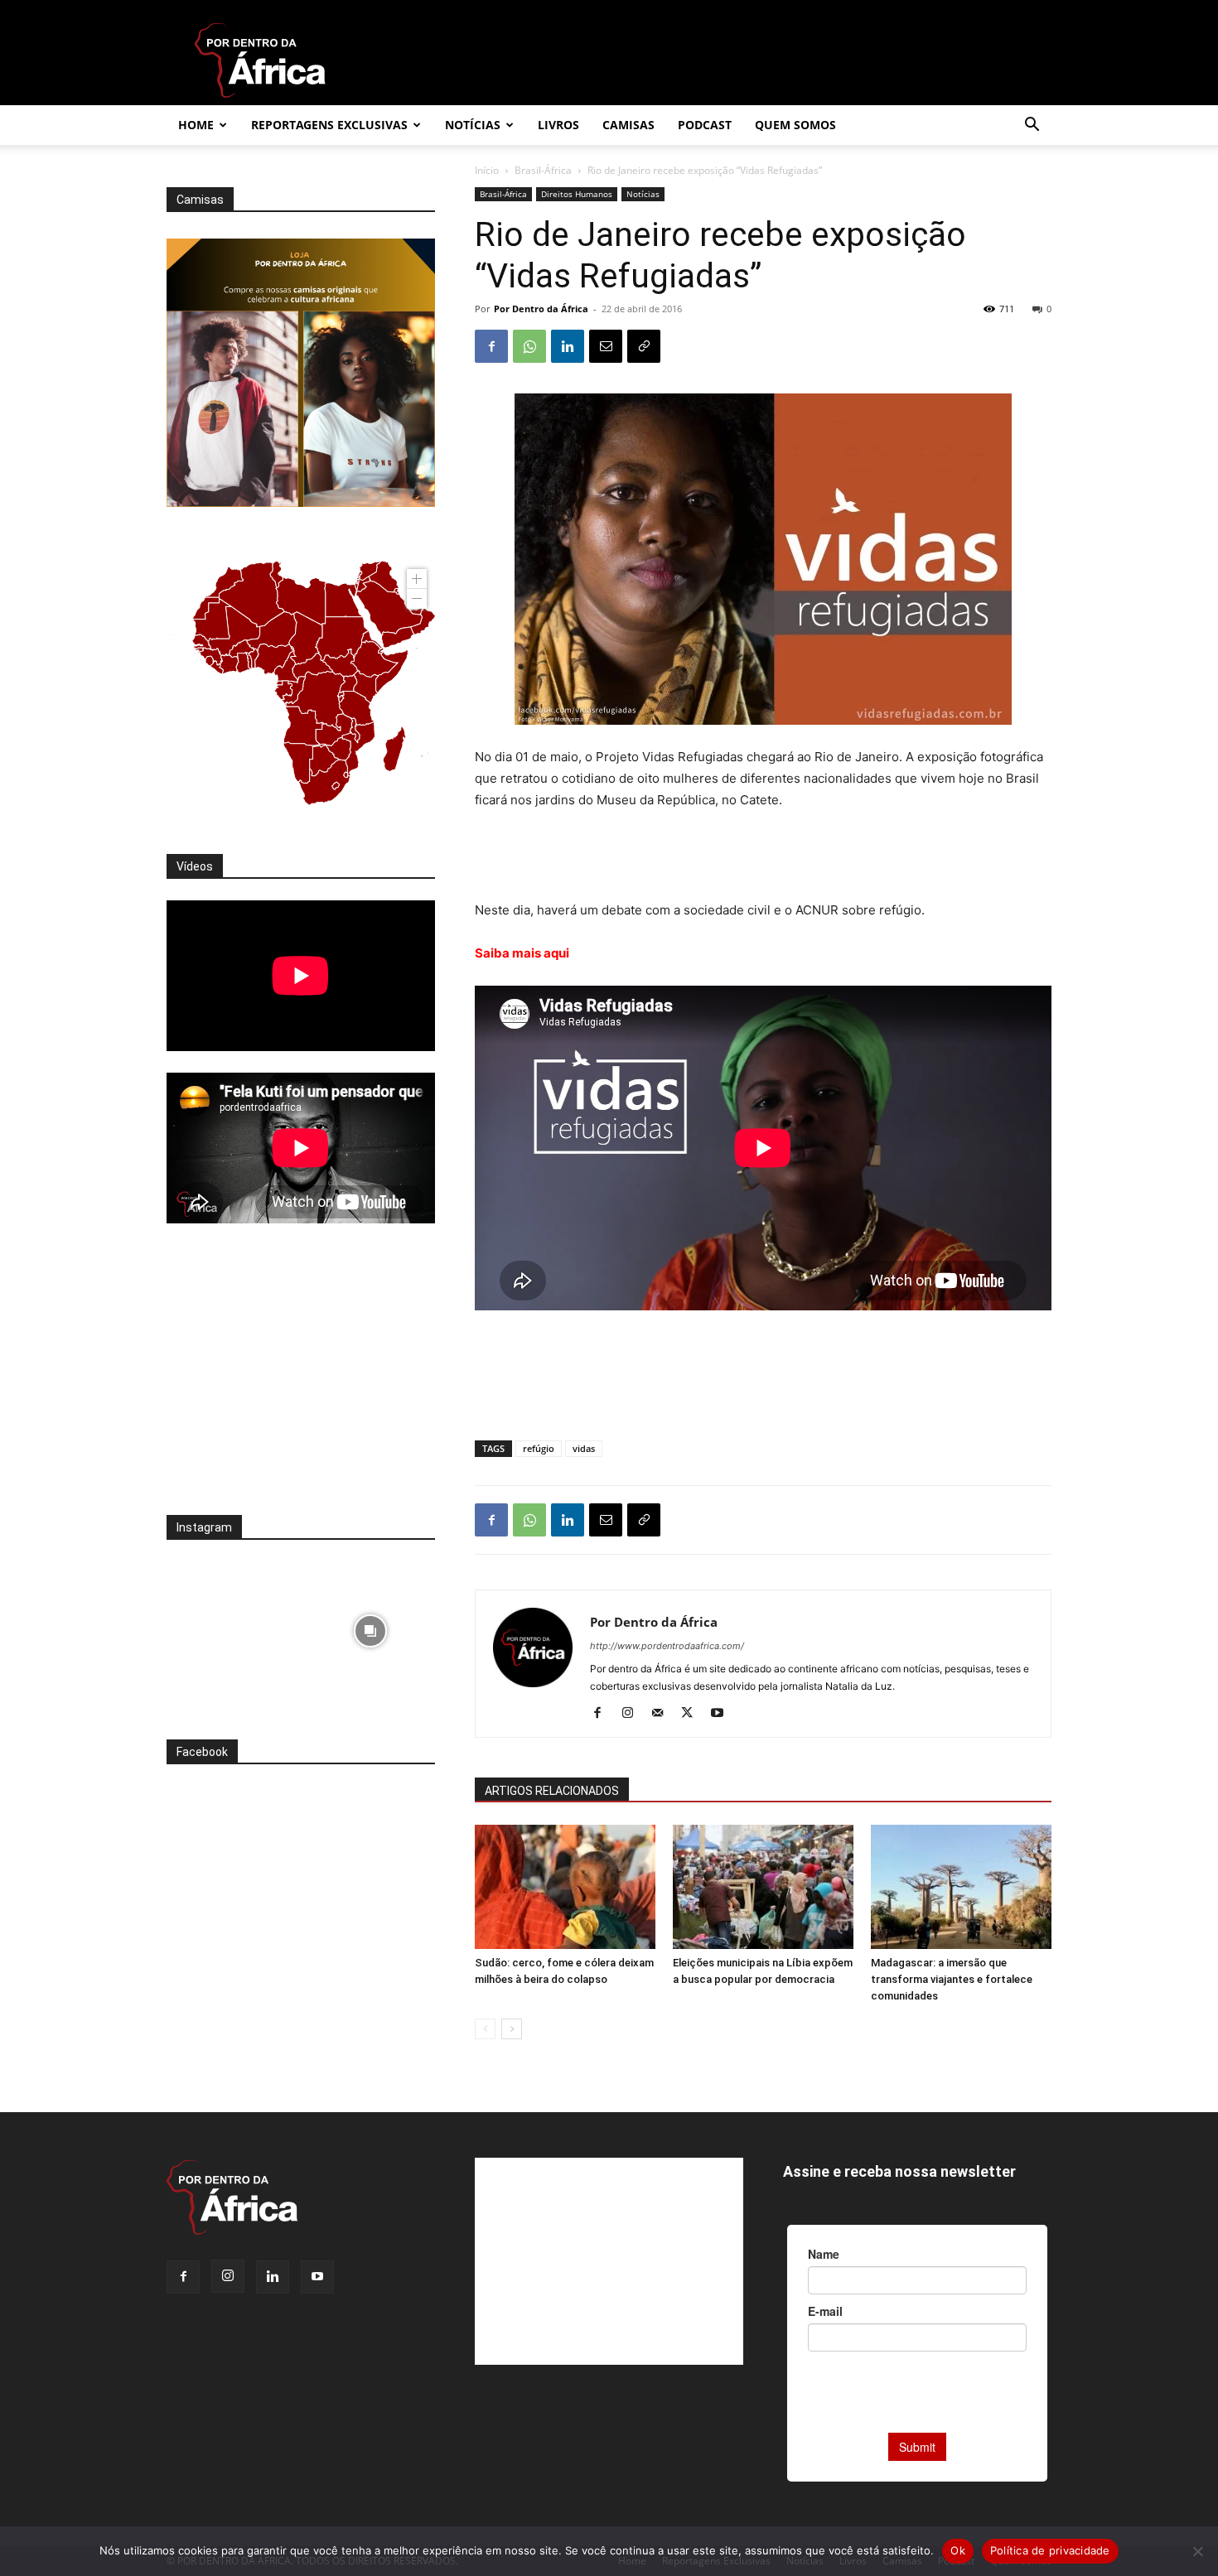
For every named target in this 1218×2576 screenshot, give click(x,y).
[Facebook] (491, 346)
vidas (584, 1448)
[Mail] (663, 1714)
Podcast (705, 125)
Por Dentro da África (541, 309)
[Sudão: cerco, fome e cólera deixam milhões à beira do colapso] (565, 1887)
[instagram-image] (232, 1626)
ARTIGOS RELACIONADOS (552, 1791)
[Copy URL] (644, 346)
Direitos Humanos (577, 194)
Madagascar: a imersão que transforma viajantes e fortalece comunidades (952, 1979)
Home (196, 125)
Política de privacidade (1050, 2550)
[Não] (1197, 2551)
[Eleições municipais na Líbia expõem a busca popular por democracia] (763, 1887)
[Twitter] (693, 1714)
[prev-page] (485, 2029)
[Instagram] (633, 1714)
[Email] (606, 346)
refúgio (539, 1448)
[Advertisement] (763, 857)
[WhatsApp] (529, 346)
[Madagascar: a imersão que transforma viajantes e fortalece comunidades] (961, 1887)
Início (487, 170)
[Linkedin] (568, 346)
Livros (558, 125)
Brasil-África (543, 170)
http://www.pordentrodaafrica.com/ (667, 1646)
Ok (958, 2550)
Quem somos (795, 125)
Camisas (628, 125)
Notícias (473, 125)
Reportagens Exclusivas (329, 125)
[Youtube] (723, 1714)
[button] (1032, 126)
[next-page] (512, 2029)
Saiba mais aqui (523, 953)
